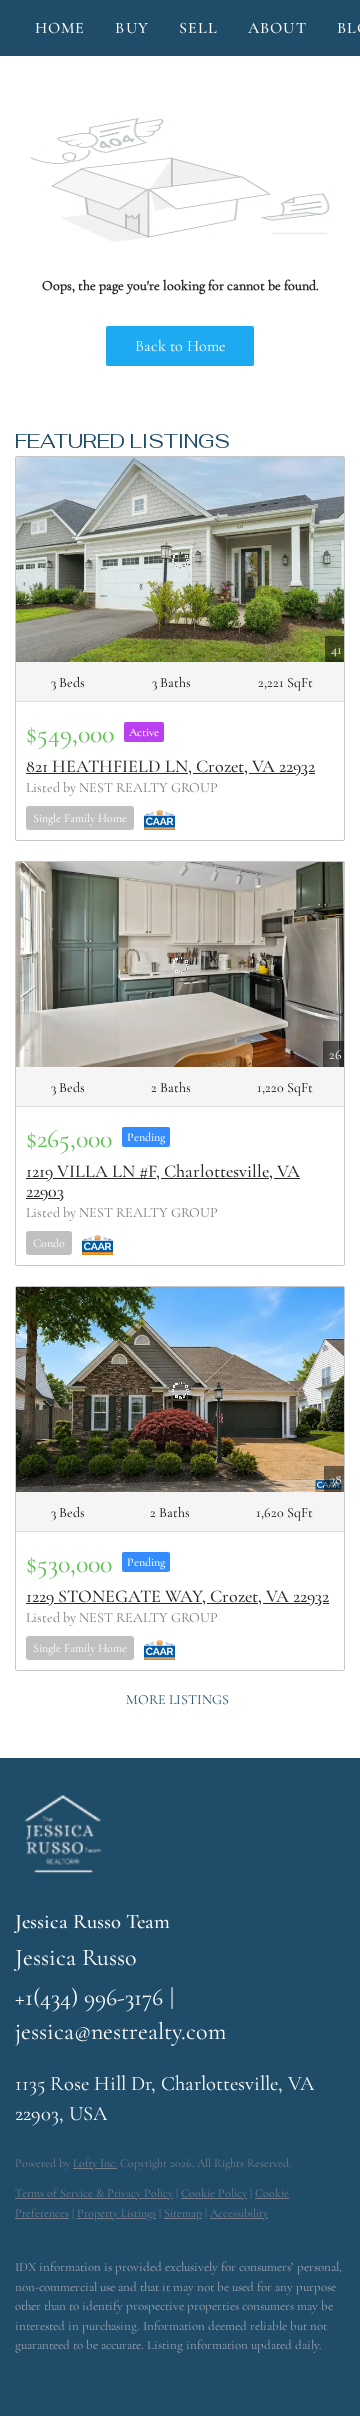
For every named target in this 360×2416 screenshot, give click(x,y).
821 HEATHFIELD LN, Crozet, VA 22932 (170, 766)
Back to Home (180, 346)
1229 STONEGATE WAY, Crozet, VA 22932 (177, 1596)
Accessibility (239, 2213)
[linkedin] (65, 2376)
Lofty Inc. (95, 2163)
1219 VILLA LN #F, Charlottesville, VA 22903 (163, 1181)
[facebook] (25, 2376)
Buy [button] (131, 28)
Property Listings (116, 2213)
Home (60, 28)
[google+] (185, 2376)
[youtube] (145, 2376)
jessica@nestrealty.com (120, 2031)
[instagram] (105, 2376)
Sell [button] (198, 28)
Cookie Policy (214, 2193)
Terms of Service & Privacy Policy (94, 2193)
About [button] (277, 28)
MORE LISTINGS (177, 1699)
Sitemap (183, 2213)
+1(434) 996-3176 (89, 1997)
